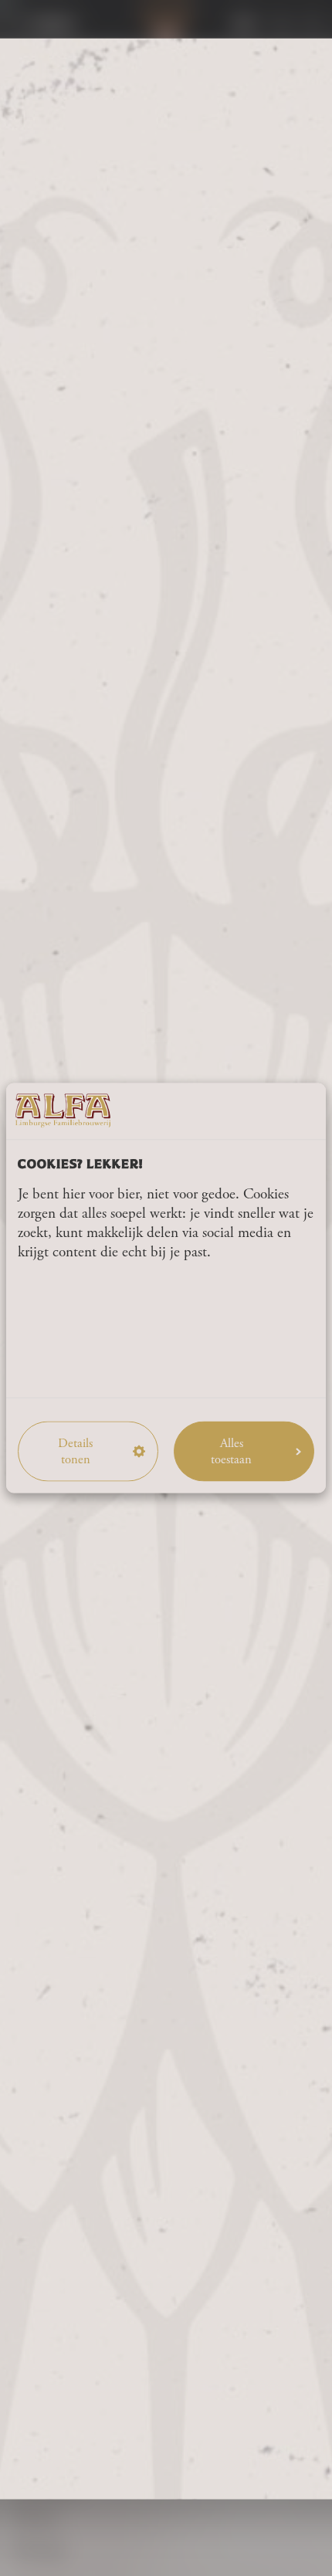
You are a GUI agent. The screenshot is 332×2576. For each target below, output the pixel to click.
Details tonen (75, 1451)
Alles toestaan (231, 1451)
